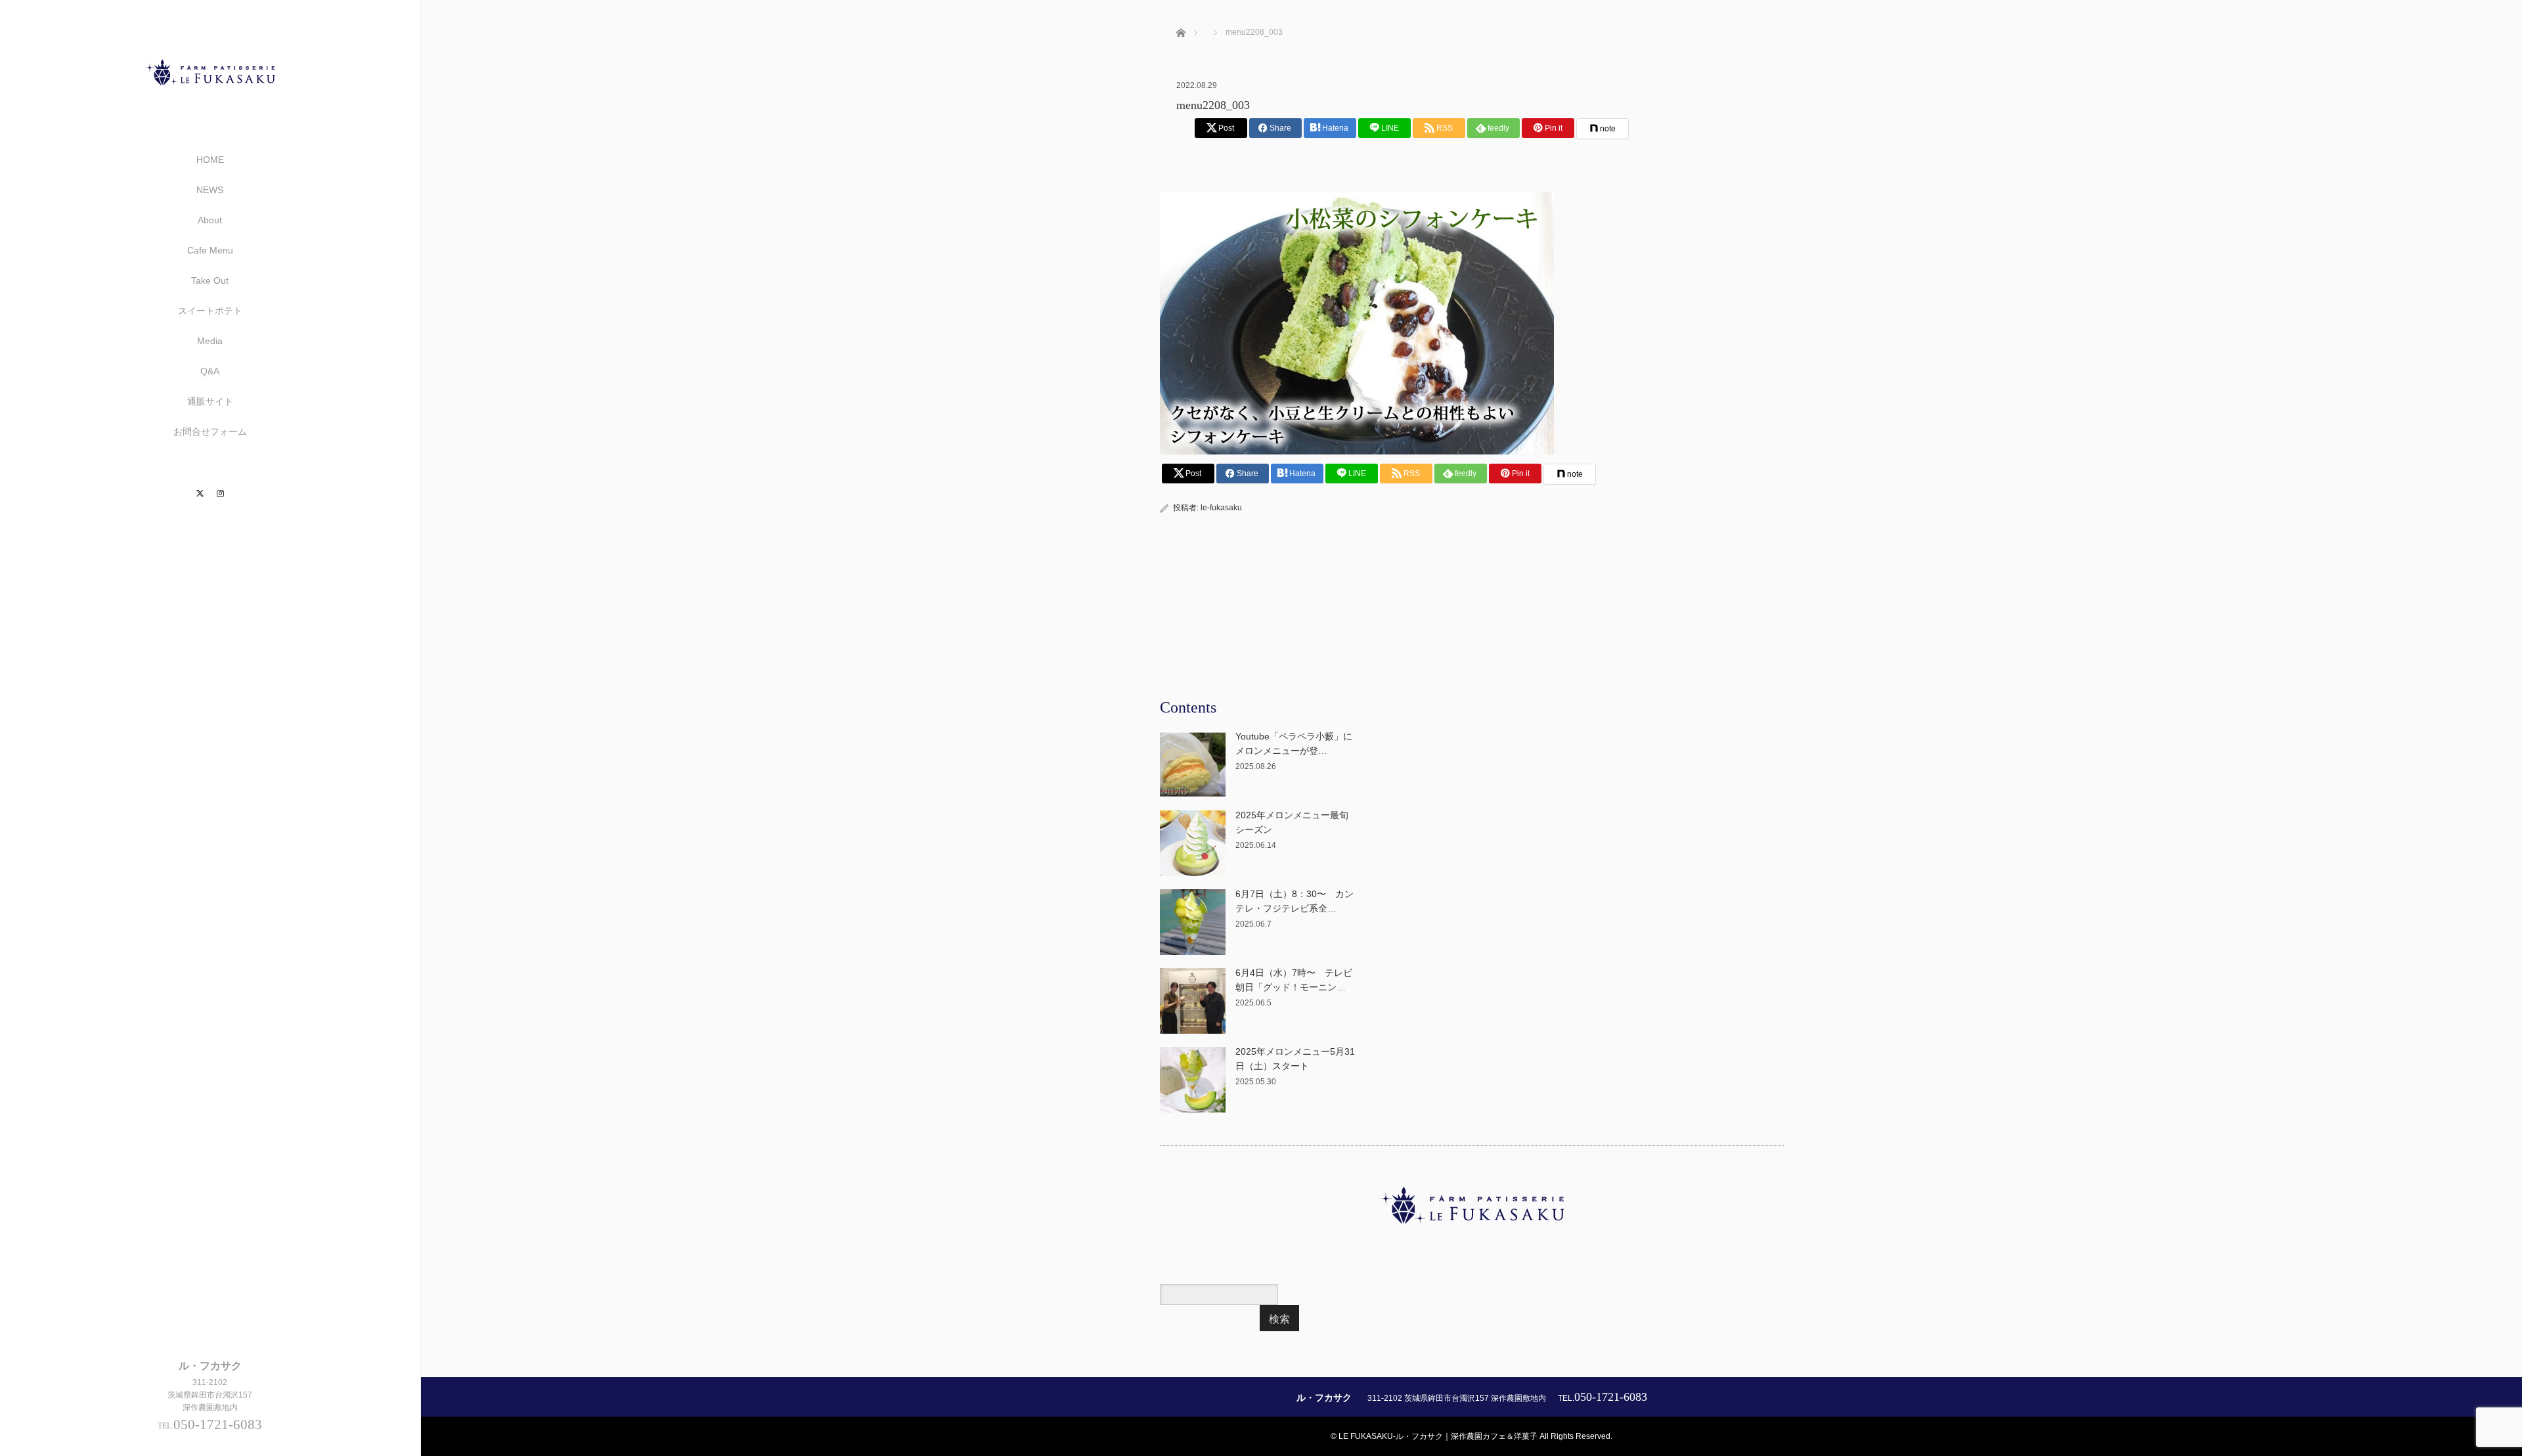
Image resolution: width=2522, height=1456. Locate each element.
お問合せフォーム (210, 431)
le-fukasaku (1221, 508)
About (210, 220)
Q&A (210, 371)
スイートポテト (210, 311)
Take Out (210, 280)
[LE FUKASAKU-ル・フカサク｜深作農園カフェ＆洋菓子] (210, 99)
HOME (210, 160)
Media (210, 341)
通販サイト (210, 401)
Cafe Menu (210, 250)
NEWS (210, 190)
